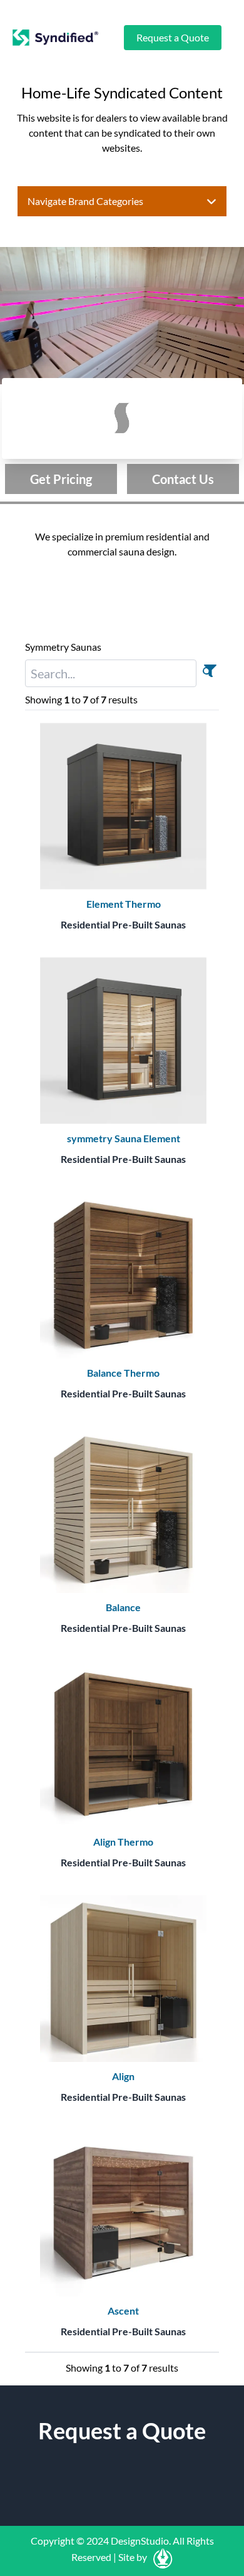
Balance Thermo (123, 1373)
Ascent (123, 2311)
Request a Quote (173, 37)
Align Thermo (123, 1842)
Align (123, 2076)
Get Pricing (61, 479)
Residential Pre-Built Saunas (123, 924)
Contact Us (183, 479)
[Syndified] (55, 38)
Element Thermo (124, 904)
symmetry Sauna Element (124, 1138)
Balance (123, 1607)
